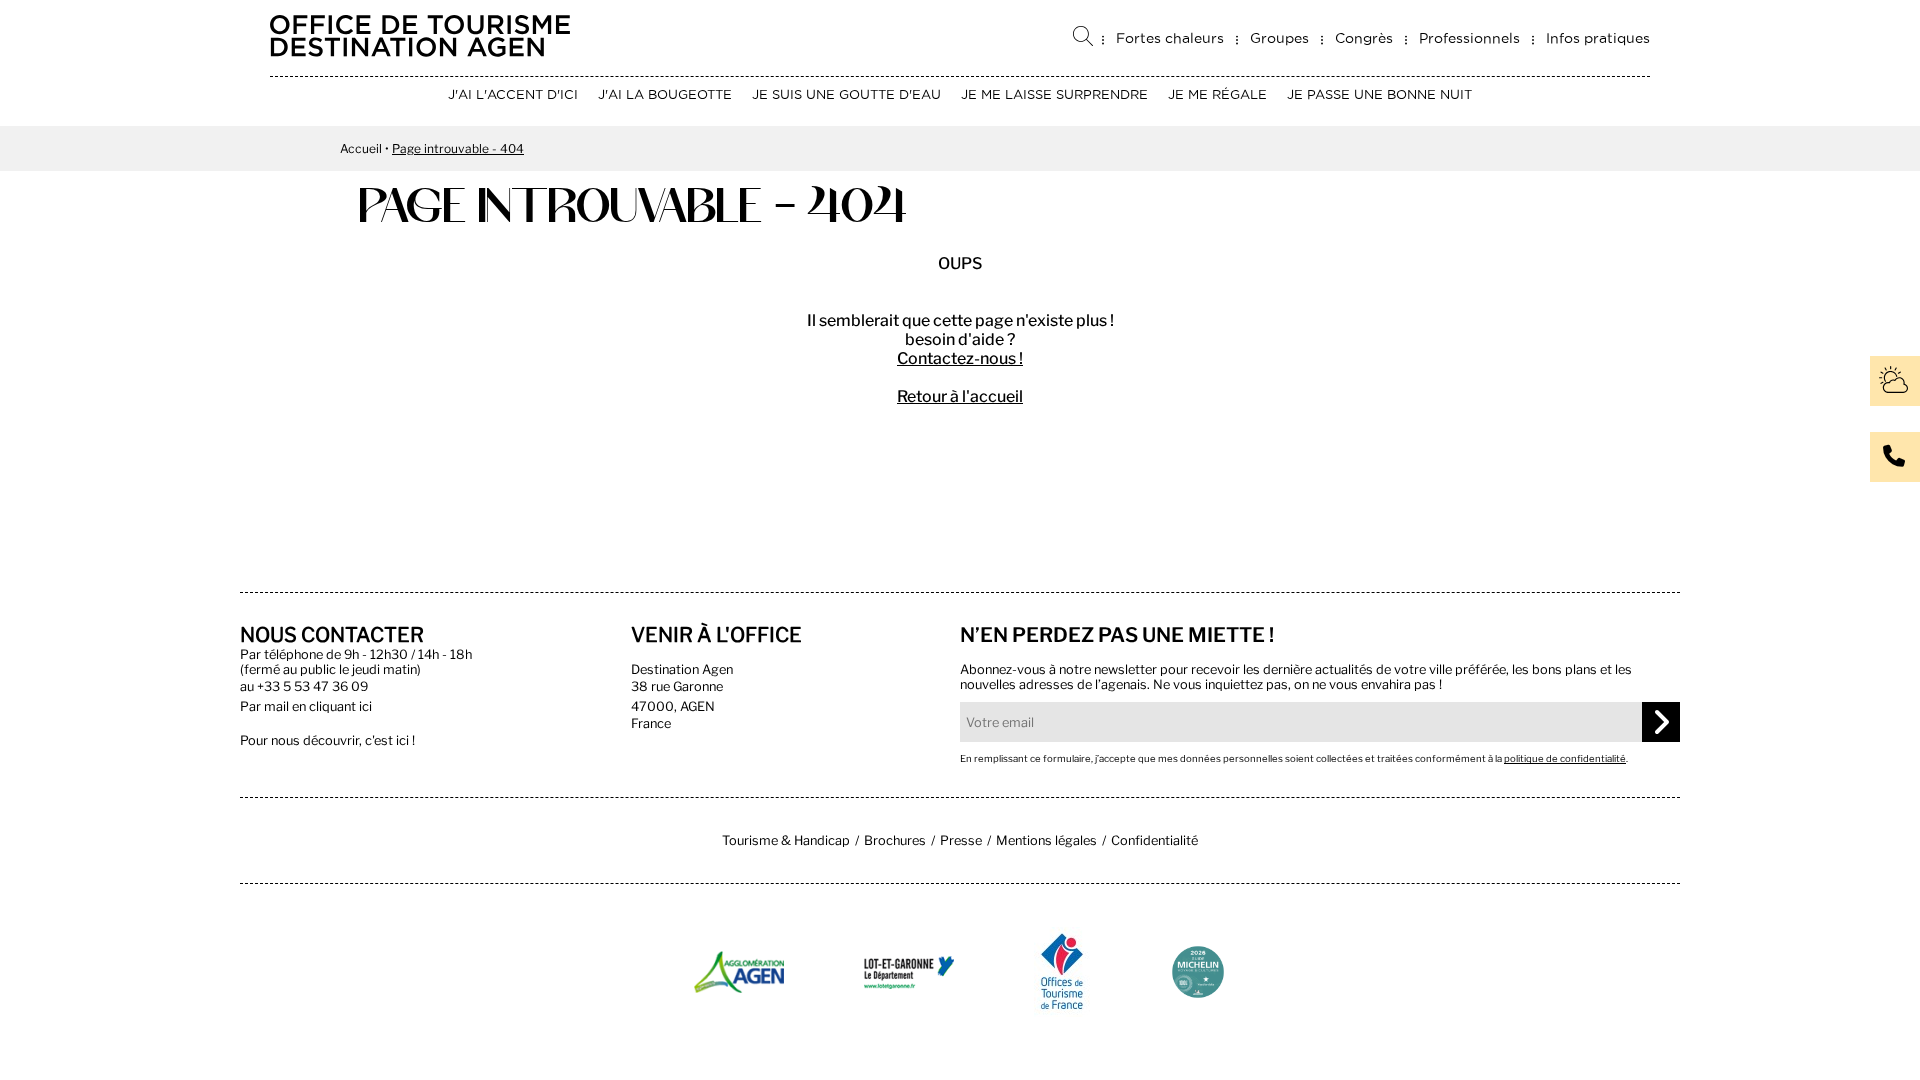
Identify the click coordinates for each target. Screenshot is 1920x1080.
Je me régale (1217, 94)
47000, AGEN (673, 706)
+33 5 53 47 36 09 (312, 686)
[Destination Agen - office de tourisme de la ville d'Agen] (420, 51)
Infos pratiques (1598, 38)
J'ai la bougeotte (665, 94)
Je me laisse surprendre (1054, 94)
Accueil (361, 148)
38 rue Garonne (677, 686)
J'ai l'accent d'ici (513, 94)
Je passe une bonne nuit (1379, 94)
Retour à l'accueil (960, 396)
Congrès (1364, 38)
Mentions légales (1046, 840)
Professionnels (1469, 38)
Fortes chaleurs (1170, 38)
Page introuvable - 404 (458, 148)
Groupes (1279, 38)
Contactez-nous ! (960, 358)
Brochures (895, 840)
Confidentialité (1154, 840)
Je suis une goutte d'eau (846, 94)
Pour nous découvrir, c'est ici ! (327, 740)
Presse (961, 840)
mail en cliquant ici (318, 706)
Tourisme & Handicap (786, 840)
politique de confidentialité (1565, 758)
